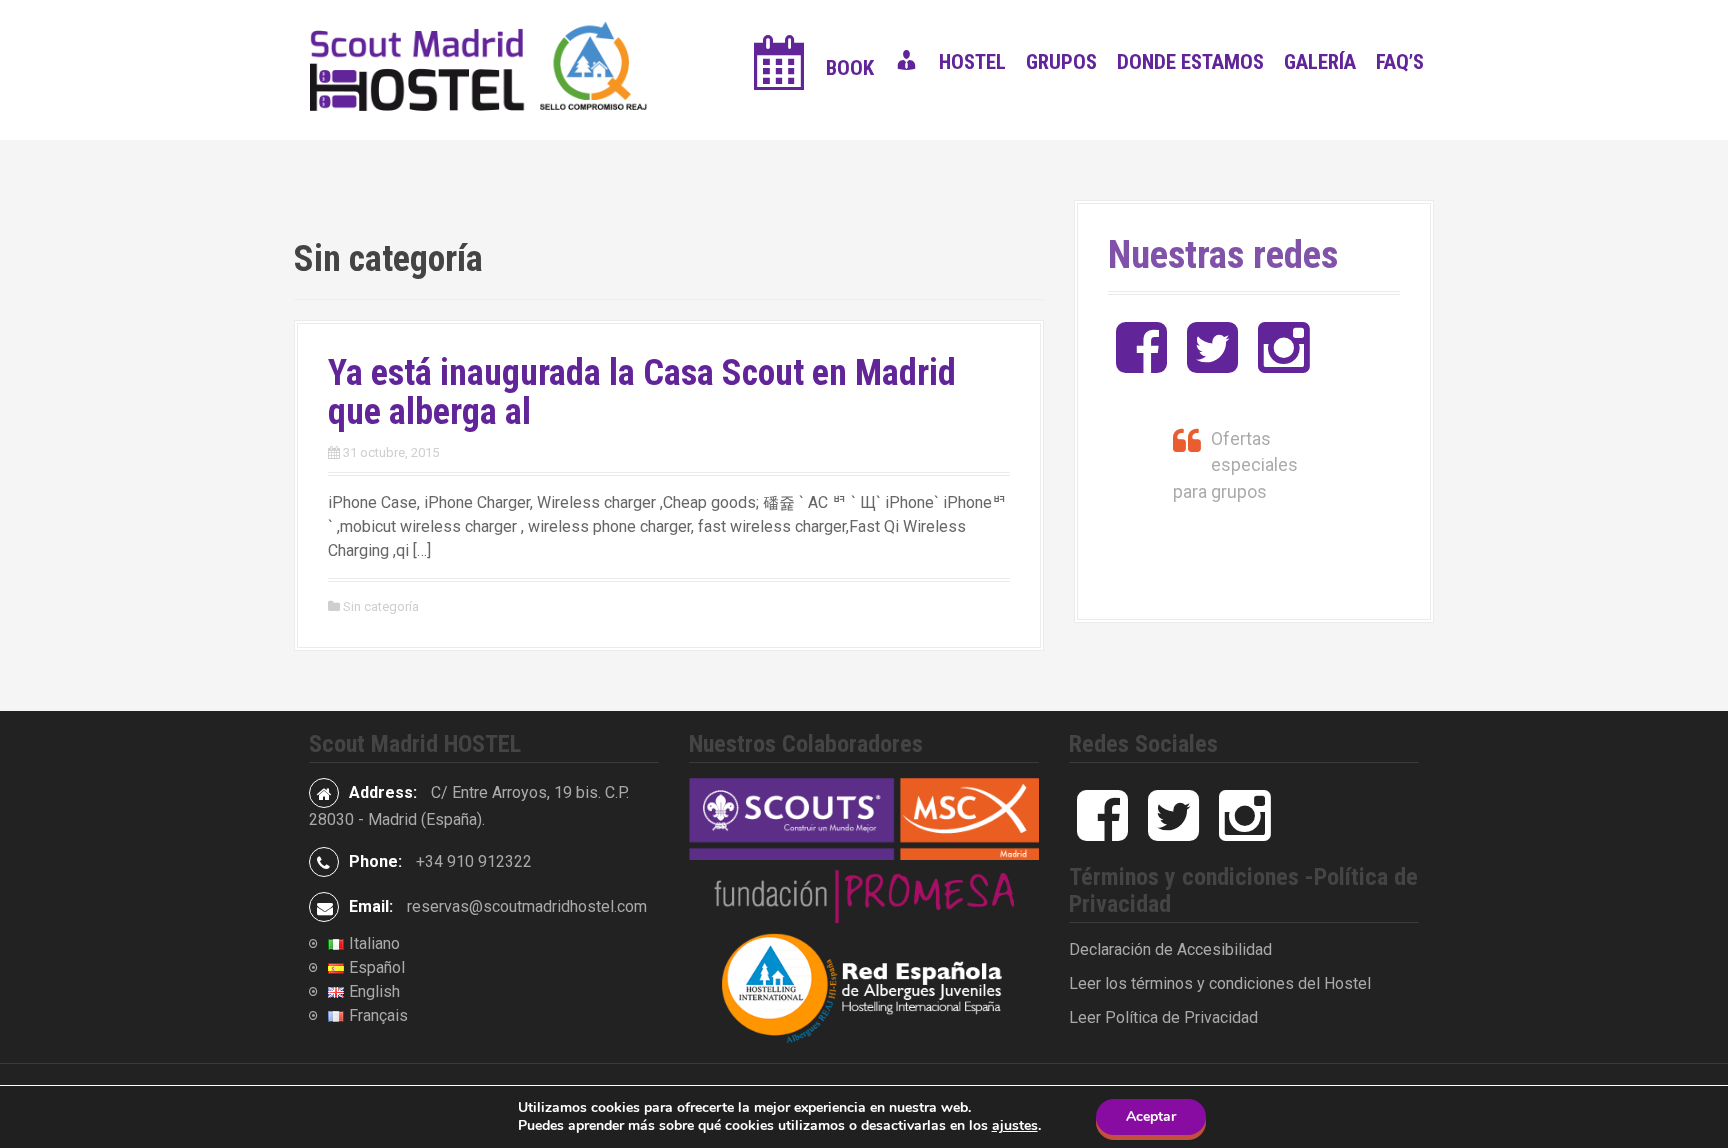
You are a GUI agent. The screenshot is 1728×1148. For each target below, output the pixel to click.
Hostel (972, 62)
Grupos (1061, 62)
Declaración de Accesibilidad (1170, 949)
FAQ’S (1400, 62)
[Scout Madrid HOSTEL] (484, 68)
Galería (1320, 62)
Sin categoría (381, 606)
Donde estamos (1190, 62)
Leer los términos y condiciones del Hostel (1220, 983)
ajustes (1015, 1126)
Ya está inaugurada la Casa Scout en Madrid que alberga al (642, 393)
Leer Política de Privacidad (1163, 1017)
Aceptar (1151, 1116)
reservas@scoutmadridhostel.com (527, 906)
